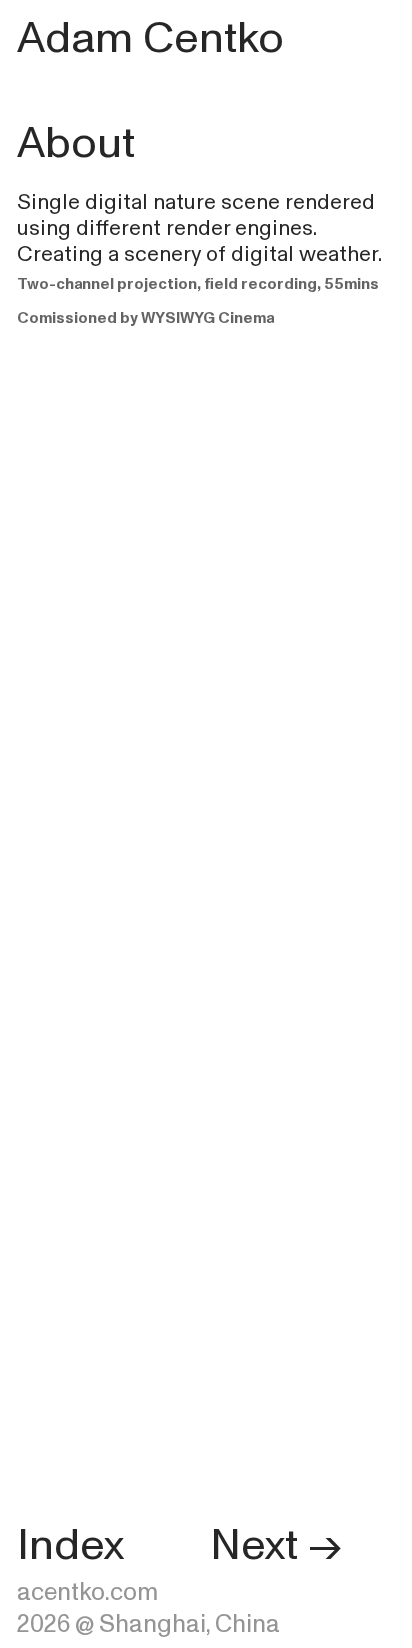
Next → (275, 1545)
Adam (75, 38)
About (76, 143)
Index (70, 1545)
